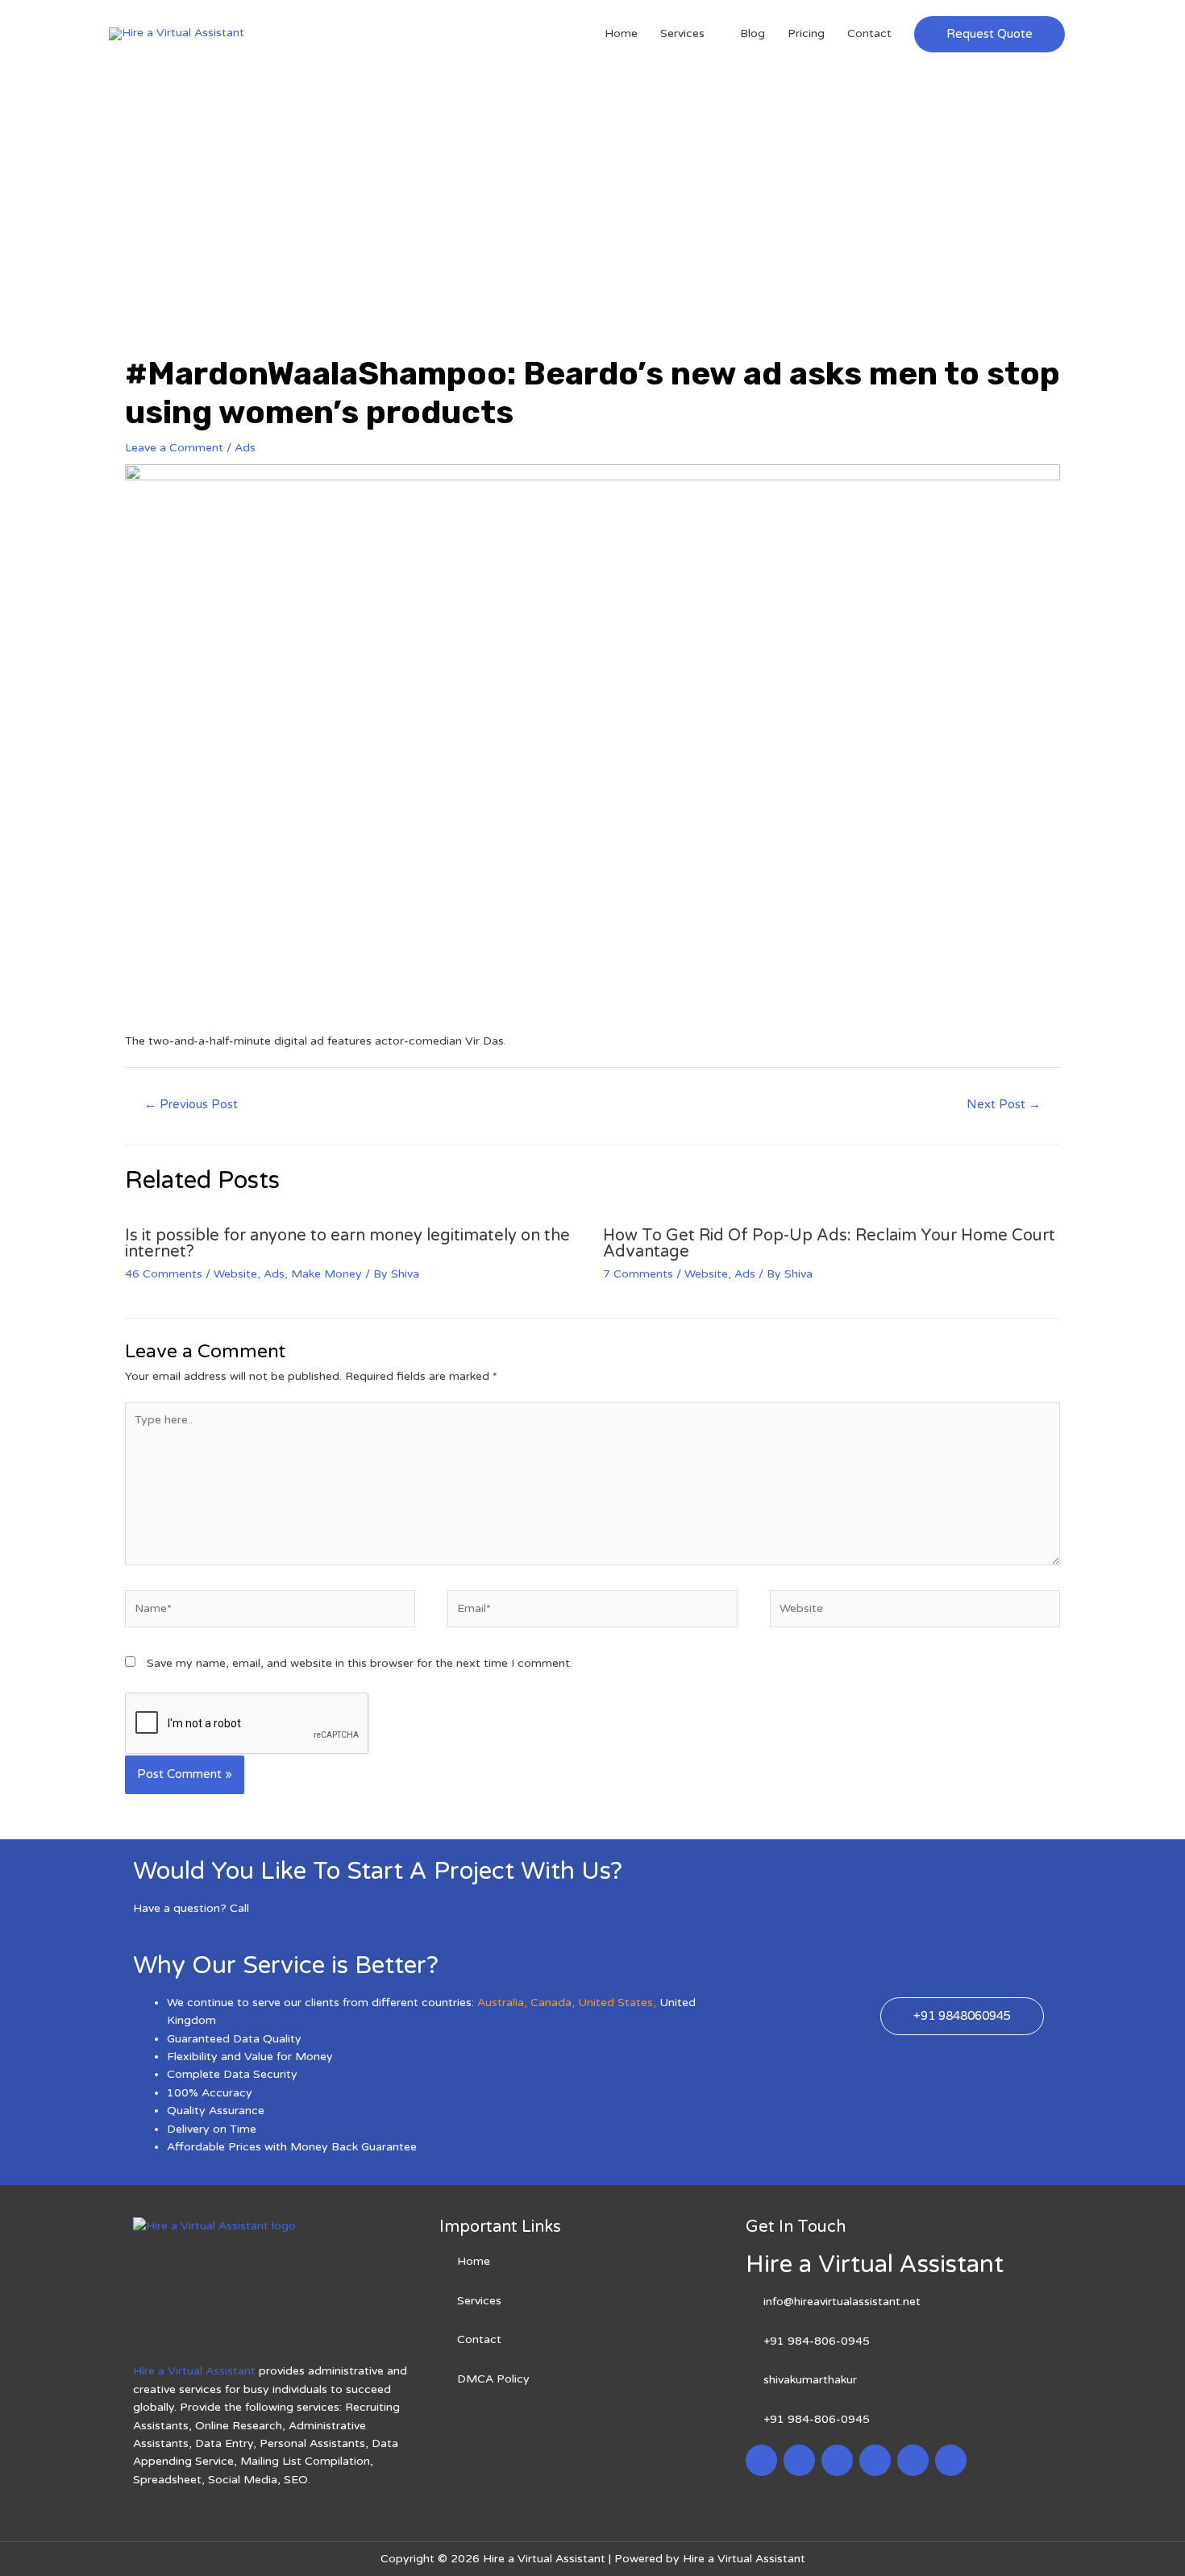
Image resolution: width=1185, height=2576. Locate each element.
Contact (869, 33)
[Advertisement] (592, 189)
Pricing (806, 33)
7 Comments (638, 1274)
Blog (753, 33)
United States (615, 2003)
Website (235, 1274)
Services (682, 33)
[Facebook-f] (761, 2460)
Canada (551, 2003)
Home (621, 33)
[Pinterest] (913, 2460)
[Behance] (951, 2460)
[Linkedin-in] (837, 2460)
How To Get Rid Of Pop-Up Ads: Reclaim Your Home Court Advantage (829, 1244)
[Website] (915, 1612)
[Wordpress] (875, 2460)
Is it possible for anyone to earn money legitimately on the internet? (347, 1244)
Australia (501, 2003)
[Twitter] (799, 2460)
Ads (245, 448)
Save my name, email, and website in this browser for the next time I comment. (360, 1663)
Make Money (326, 1274)
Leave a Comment (174, 448)
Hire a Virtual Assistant (194, 2371)
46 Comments (164, 1274)
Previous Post (191, 1104)
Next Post (1004, 1104)
